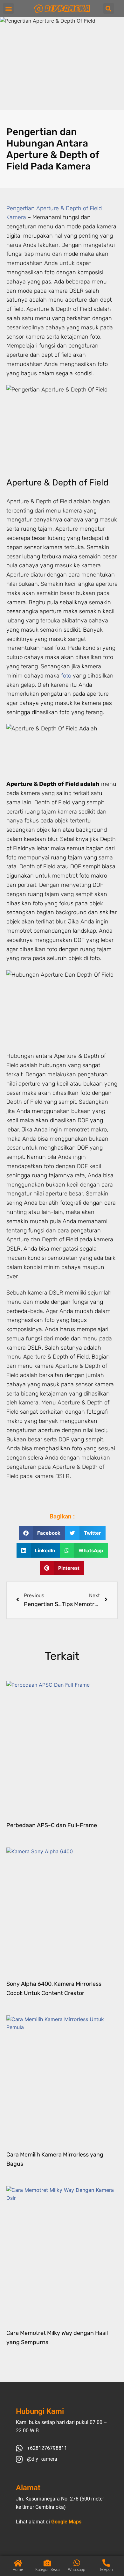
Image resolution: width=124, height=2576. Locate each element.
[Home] (18, 2563)
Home (18, 2570)
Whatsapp (77, 2570)
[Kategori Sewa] (47, 2563)
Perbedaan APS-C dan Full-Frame (52, 1825)
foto (66, 676)
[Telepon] (106, 2563)
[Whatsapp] (77, 2563)
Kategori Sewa (47, 2570)
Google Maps (66, 2522)
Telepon (106, 2570)
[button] (8, 8)
